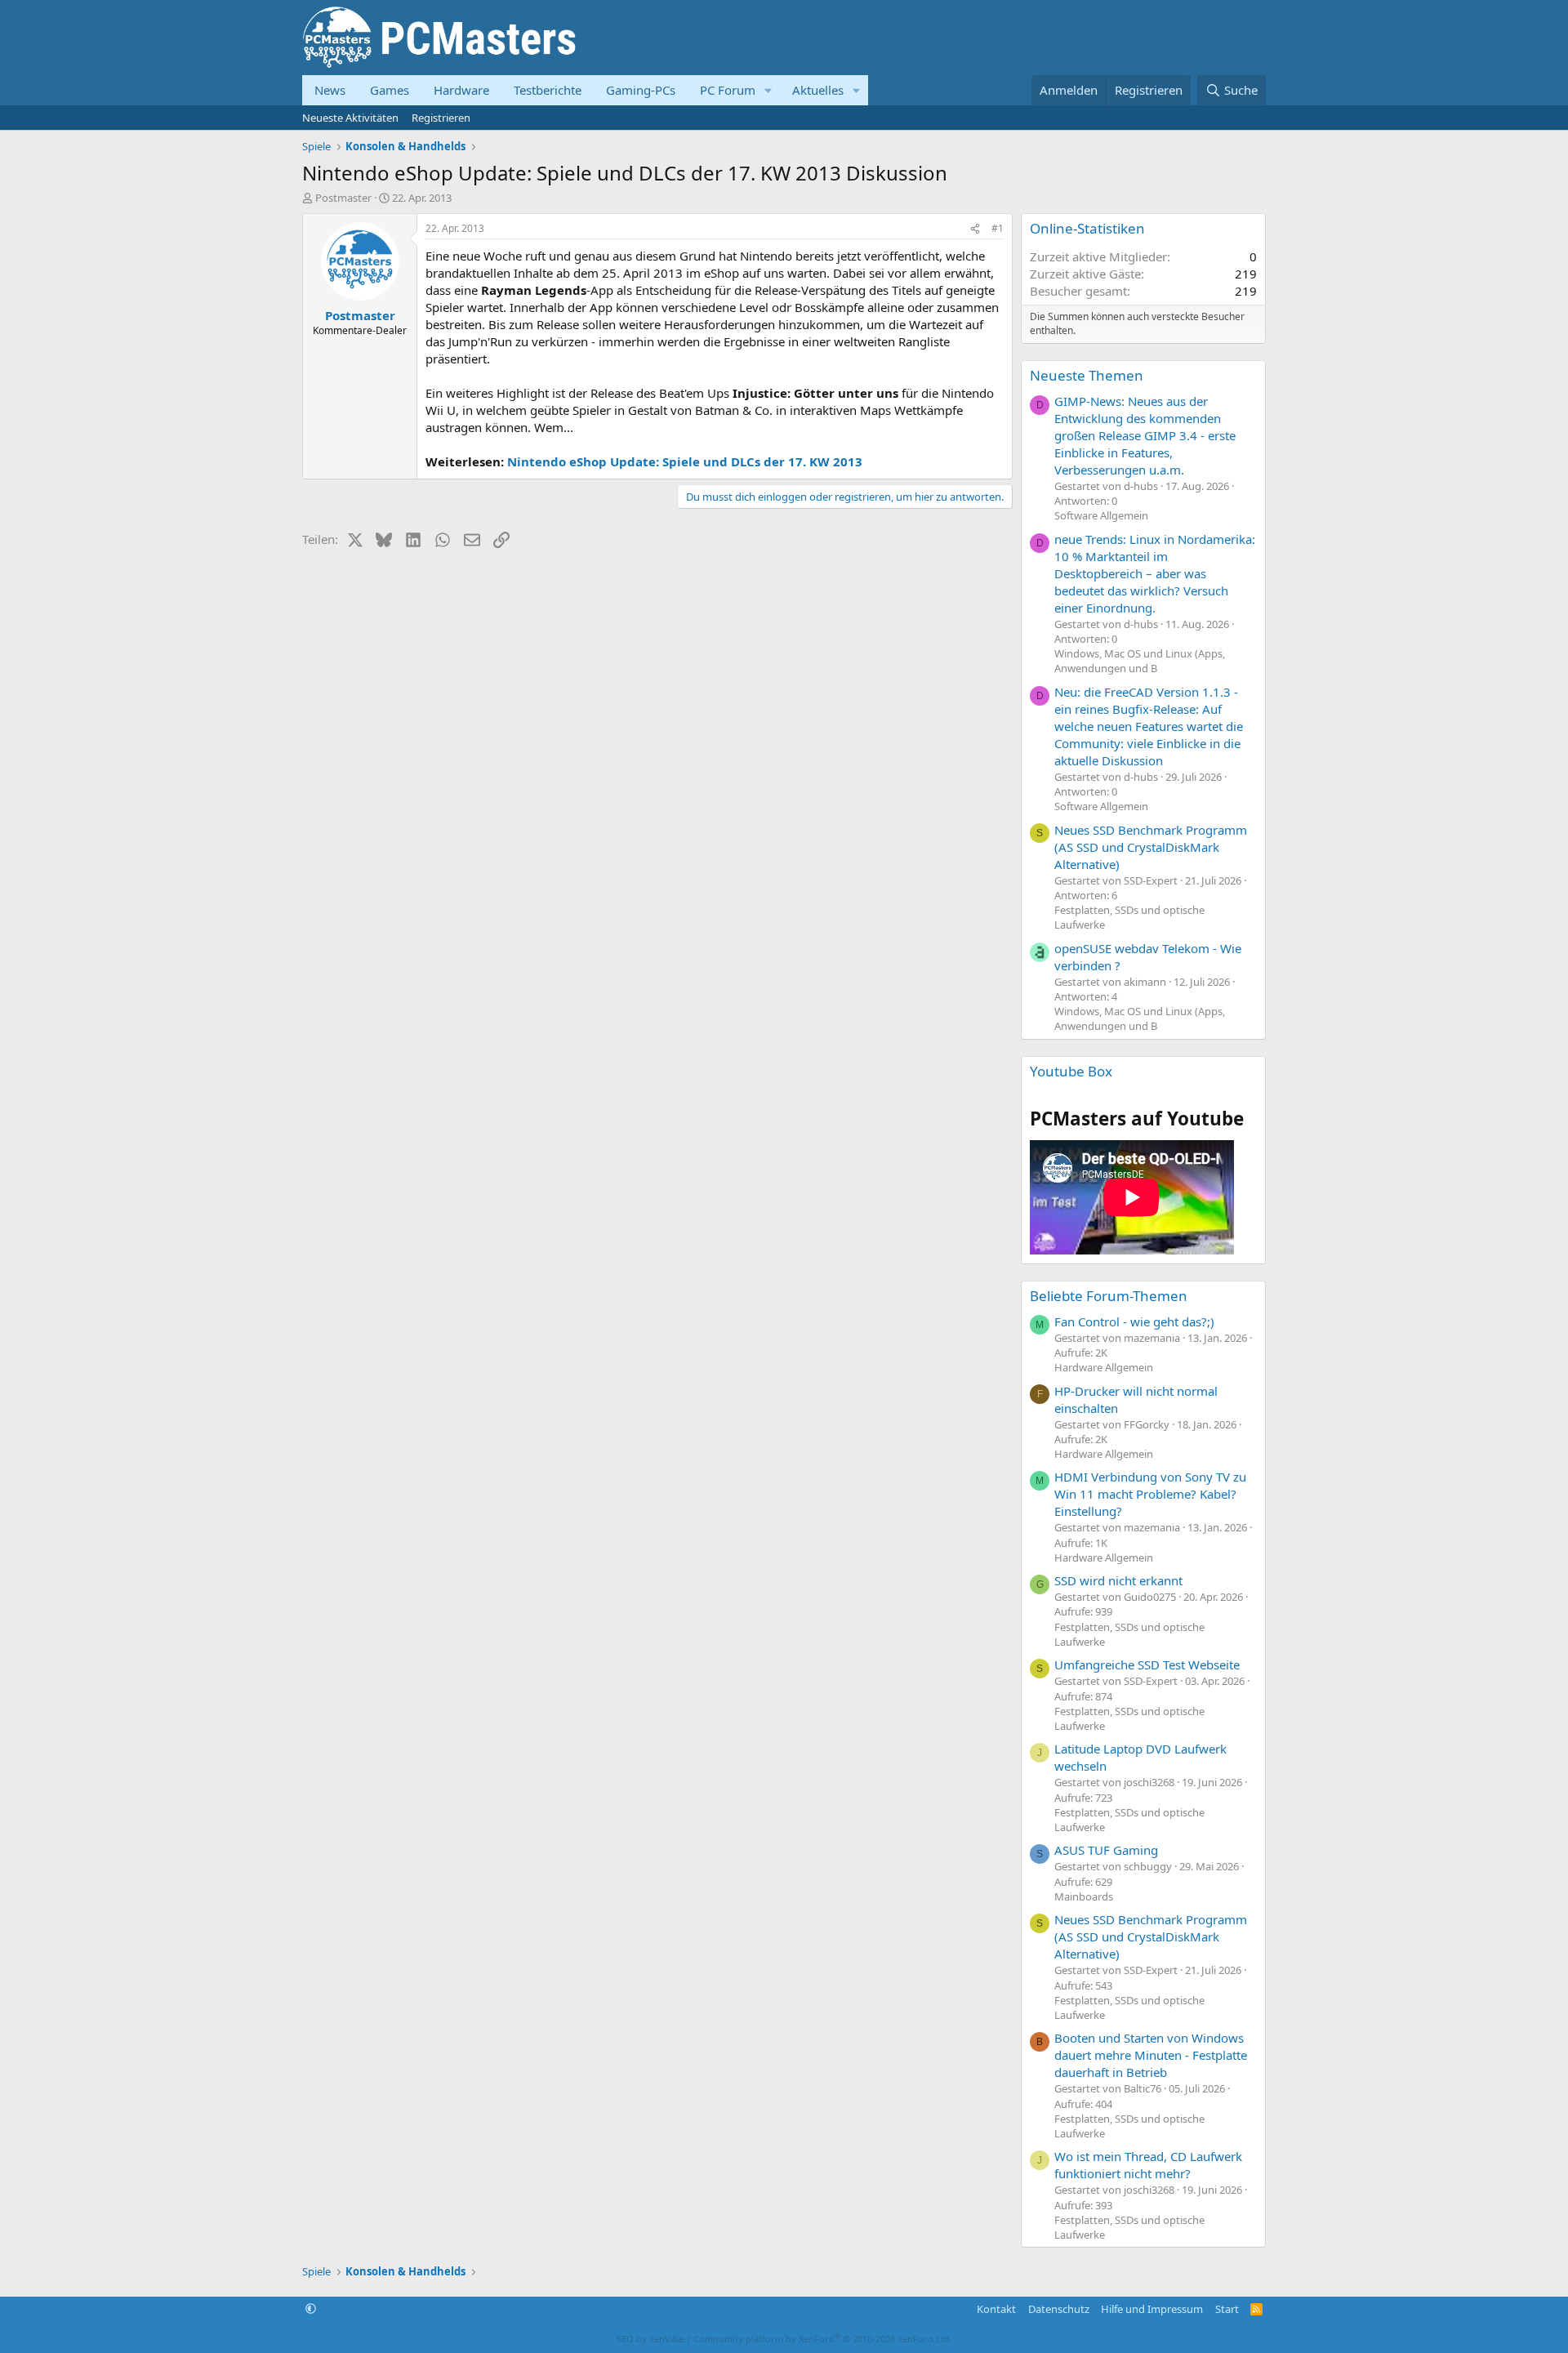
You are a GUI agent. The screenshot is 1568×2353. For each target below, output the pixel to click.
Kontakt (996, 2309)
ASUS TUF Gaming (1106, 1850)
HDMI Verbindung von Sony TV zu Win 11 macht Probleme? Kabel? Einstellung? (1150, 1494)
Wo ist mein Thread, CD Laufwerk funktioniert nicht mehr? (1148, 2165)
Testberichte (548, 90)
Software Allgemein (1101, 515)
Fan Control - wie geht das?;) (1134, 1321)
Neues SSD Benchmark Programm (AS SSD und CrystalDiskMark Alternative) (1151, 847)
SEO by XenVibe (650, 2339)
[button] (768, 90)
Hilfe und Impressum (1152, 2309)
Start (1227, 2309)
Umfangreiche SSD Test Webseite (1147, 1664)
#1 (998, 228)
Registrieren (441, 118)
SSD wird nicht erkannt (1118, 1580)
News (330, 90)
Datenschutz (1059, 2309)
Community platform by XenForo (823, 2339)
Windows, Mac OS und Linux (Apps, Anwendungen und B (1140, 661)
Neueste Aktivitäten (350, 118)
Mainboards (1084, 1896)
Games (390, 90)
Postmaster (343, 198)
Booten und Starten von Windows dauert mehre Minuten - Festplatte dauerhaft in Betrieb (1151, 2055)
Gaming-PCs (641, 90)
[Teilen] (975, 229)
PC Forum (728, 90)
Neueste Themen (1087, 375)
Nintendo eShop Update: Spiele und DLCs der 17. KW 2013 (685, 461)
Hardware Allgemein (1104, 1367)
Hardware (461, 90)
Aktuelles (818, 90)
